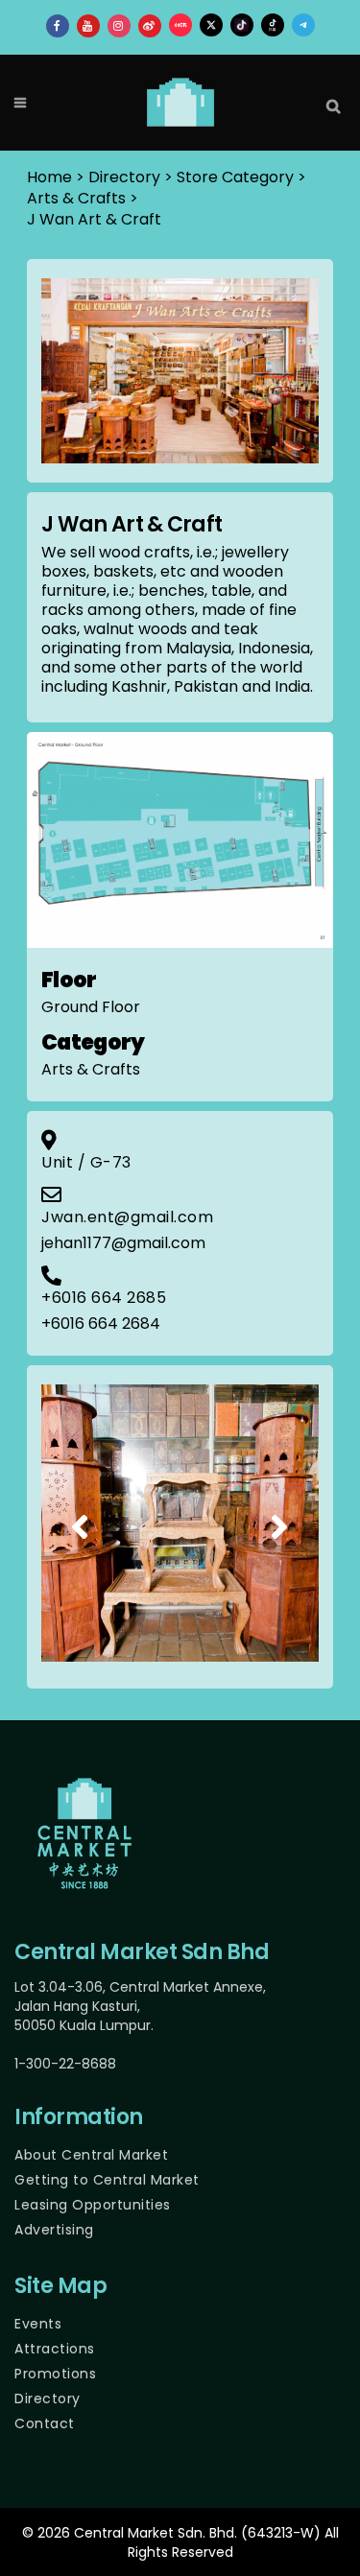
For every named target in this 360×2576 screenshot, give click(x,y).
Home (49, 177)
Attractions (55, 2349)
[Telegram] (303, 25)
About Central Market (91, 2155)
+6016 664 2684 (101, 1323)
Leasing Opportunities (93, 2205)
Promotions (55, 2374)
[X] (211, 25)
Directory (48, 2399)
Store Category (235, 177)
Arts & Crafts (76, 198)
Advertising (54, 2230)
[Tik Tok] (242, 25)
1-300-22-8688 (65, 2064)
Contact (45, 2423)
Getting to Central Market (107, 2180)
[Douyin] (273, 25)
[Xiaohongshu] (180, 25)
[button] (80, 1526)
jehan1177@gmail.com (123, 1243)
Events (38, 2324)
